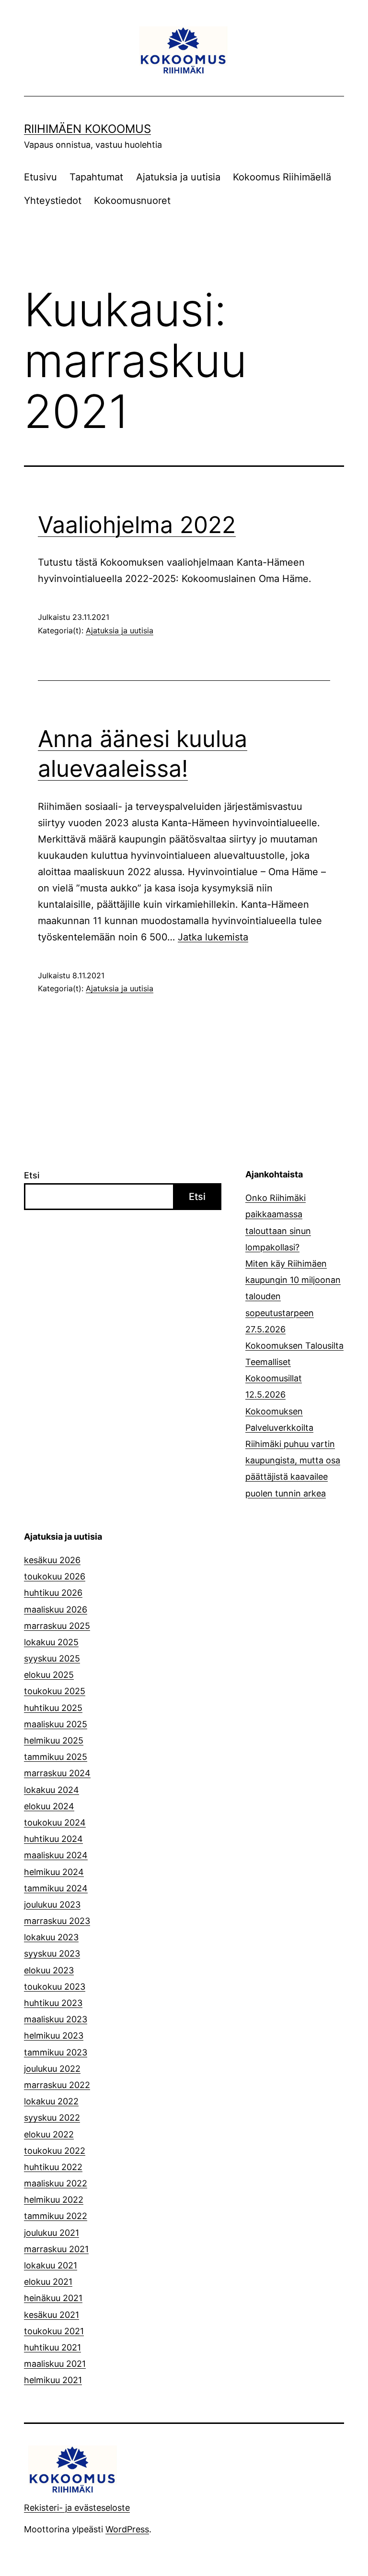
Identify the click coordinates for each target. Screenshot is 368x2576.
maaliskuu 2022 (56, 2183)
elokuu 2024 (49, 1806)
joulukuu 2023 (52, 1905)
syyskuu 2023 (52, 1953)
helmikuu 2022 (54, 2200)
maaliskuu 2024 (56, 1855)
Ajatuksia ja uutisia (178, 177)
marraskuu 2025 (57, 1626)
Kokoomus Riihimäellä (282, 177)
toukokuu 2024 (55, 1822)
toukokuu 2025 (55, 1691)
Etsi (32, 1175)
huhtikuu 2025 (53, 1708)
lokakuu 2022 (51, 2101)
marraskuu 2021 (56, 2249)
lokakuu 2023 (51, 1937)
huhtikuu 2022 (53, 2167)
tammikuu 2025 (56, 1757)
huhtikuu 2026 (53, 1593)
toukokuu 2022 (55, 2151)
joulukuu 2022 (52, 2069)
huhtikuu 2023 (53, 2003)
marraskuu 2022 (57, 2085)
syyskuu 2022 (52, 2118)
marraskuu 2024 (57, 1773)
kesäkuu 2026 (52, 1560)
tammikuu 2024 (56, 1888)
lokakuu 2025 (51, 1642)
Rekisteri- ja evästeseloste (77, 2508)
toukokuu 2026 (55, 1576)
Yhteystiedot (53, 201)
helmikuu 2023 (54, 2036)
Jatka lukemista (213, 937)
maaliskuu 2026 (56, 1609)
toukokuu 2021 (54, 2331)
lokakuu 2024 (52, 1790)
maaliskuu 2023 (56, 2019)
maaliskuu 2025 (56, 1724)
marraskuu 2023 (57, 1921)
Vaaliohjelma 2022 (137, 525)
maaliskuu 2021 (55, 2364)
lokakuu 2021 (51, 2265)
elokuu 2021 (48, 2282)
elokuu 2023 (49, 1970)
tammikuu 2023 (56, 2052)
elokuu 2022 (49, 2134)
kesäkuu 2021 (52, 2315)
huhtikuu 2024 (53, 1839)
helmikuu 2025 (54, 1740)
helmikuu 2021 (53, 2380)
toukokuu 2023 (55, 1987)
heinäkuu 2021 (53, 2298)
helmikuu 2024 (54, 1872)
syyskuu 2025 (52, 1658)
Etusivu (40, 177)
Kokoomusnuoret (132, 201)
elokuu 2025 (49, 1675)
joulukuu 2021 (52, 2233)
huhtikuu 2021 (52, 2347)
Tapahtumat (96, 177)
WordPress (127, 2529)
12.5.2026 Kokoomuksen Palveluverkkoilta (279, 1411)
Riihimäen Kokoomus (87, 129)
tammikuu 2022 (56, 2216)
